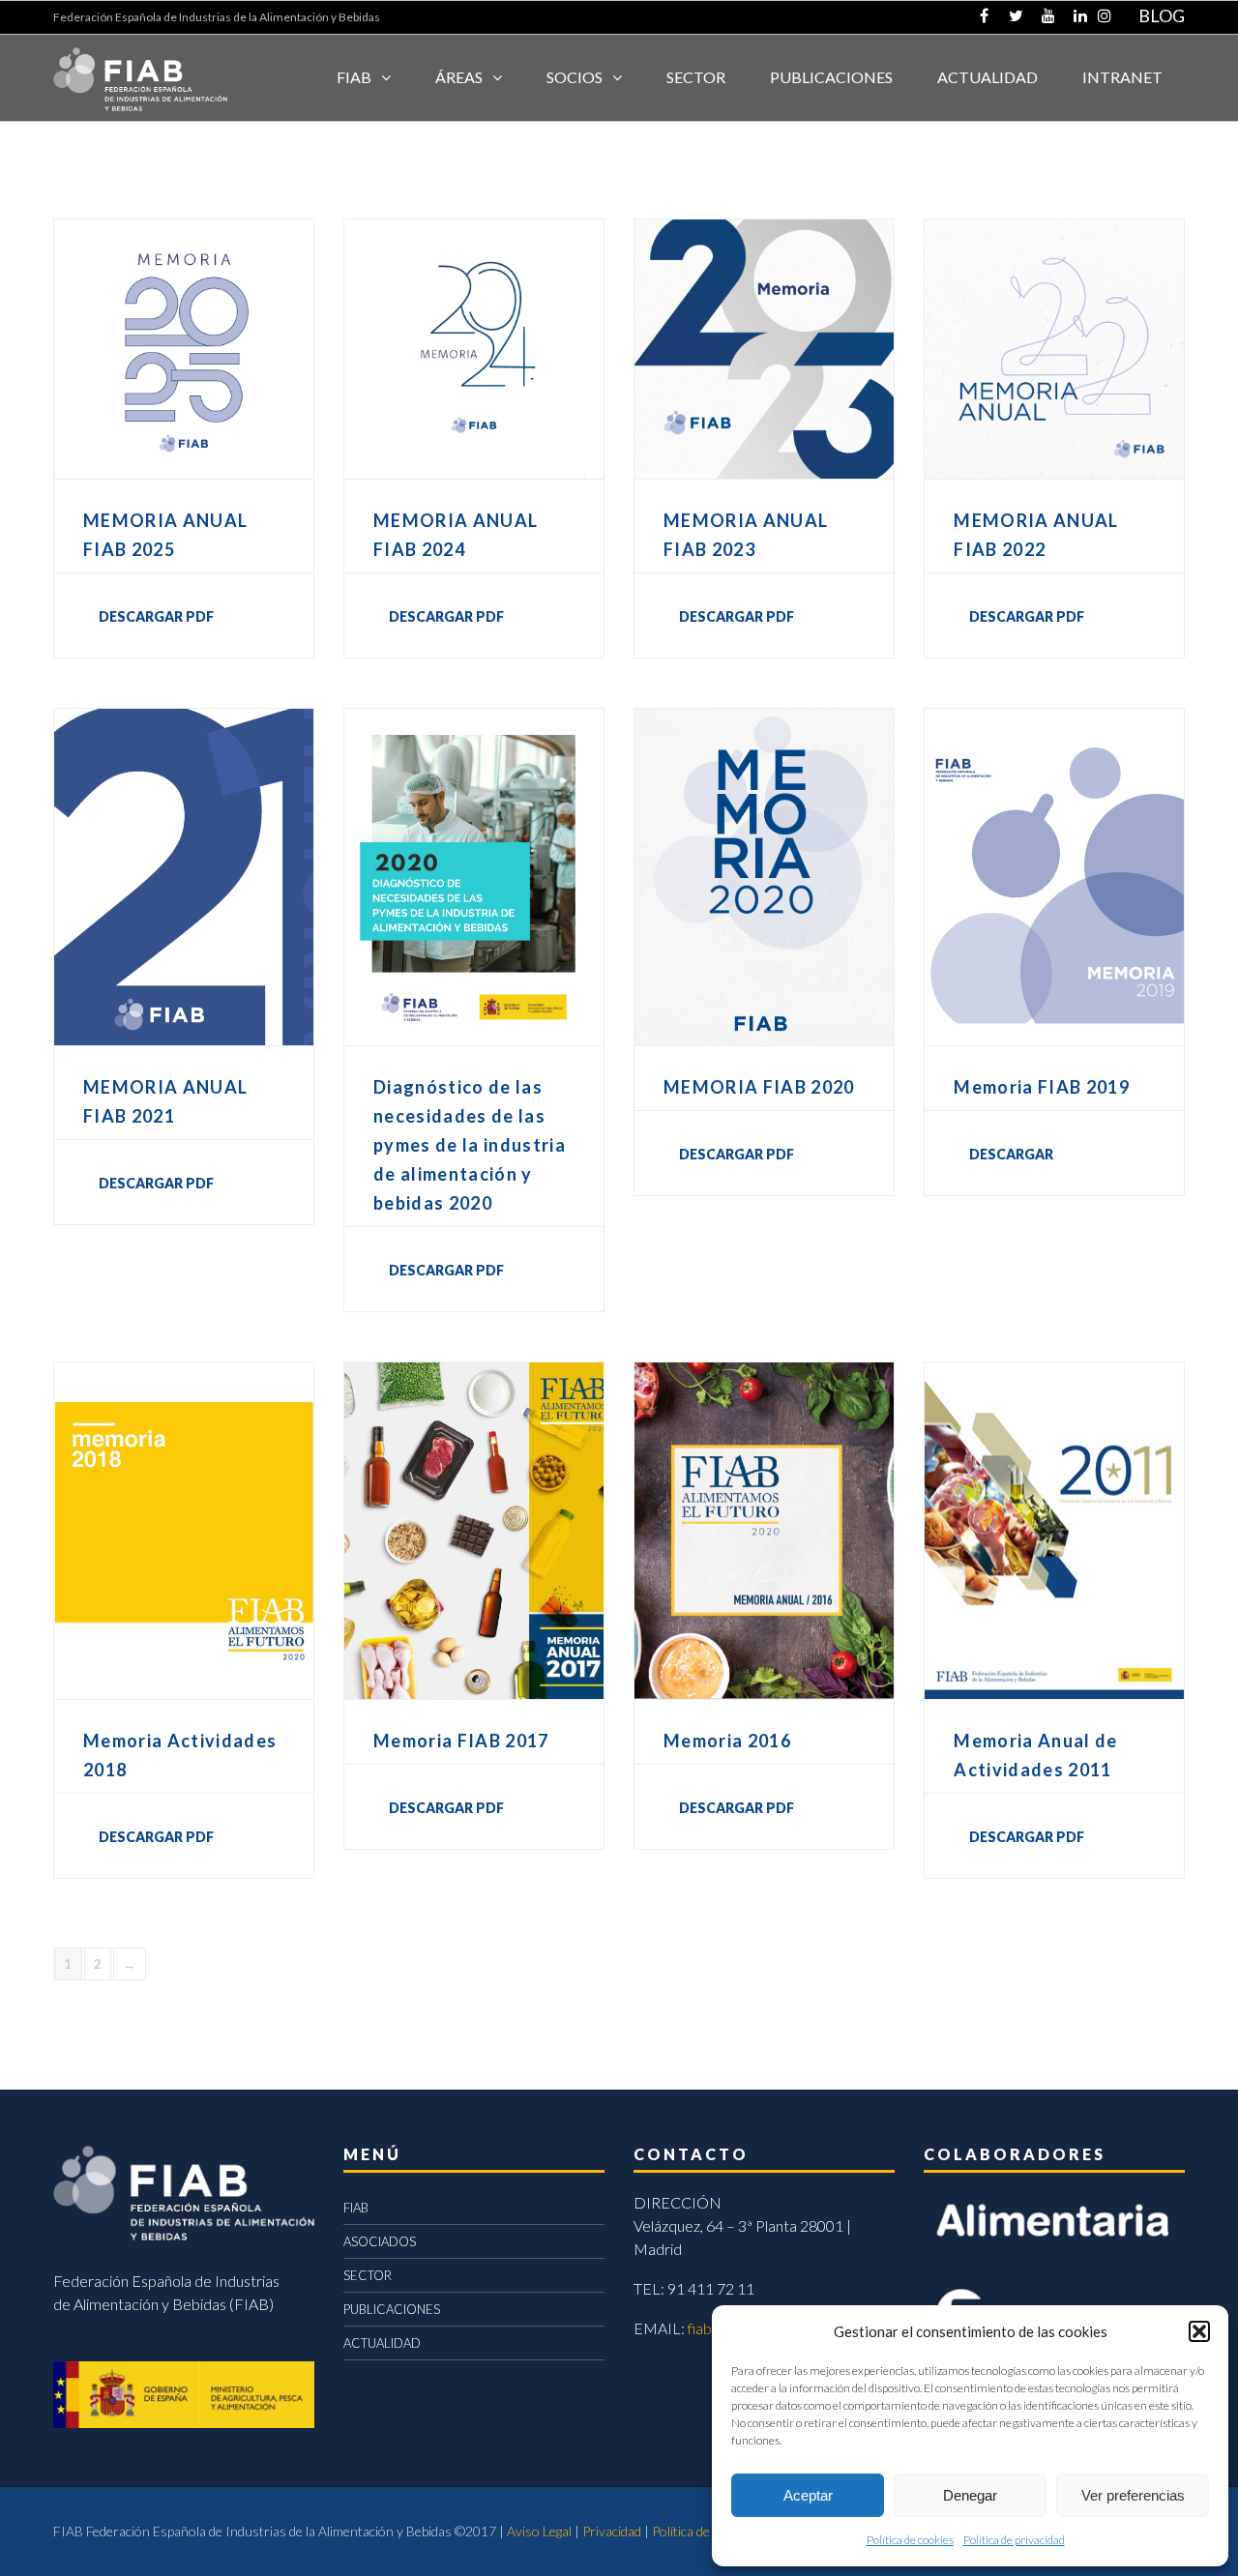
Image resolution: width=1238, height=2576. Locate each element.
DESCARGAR (1011, 1154)
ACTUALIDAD (987, 77)
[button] (1199, 2331)
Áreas (459, 77)
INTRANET (1122, 77)
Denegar (970, 2495)
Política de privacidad (1014, 2540)
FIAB (354, 77)
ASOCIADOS (380, 2241)
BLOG (1162, 15)
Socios (575, 77)
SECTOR (696, 77)
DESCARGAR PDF (156, 616)
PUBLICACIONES (392, 2309)
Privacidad (612, 2531)
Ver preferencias (1133, 2495)
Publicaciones (831, 77)
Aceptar (808, 2495)
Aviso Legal (539, 2531)
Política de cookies (910, 2540)
